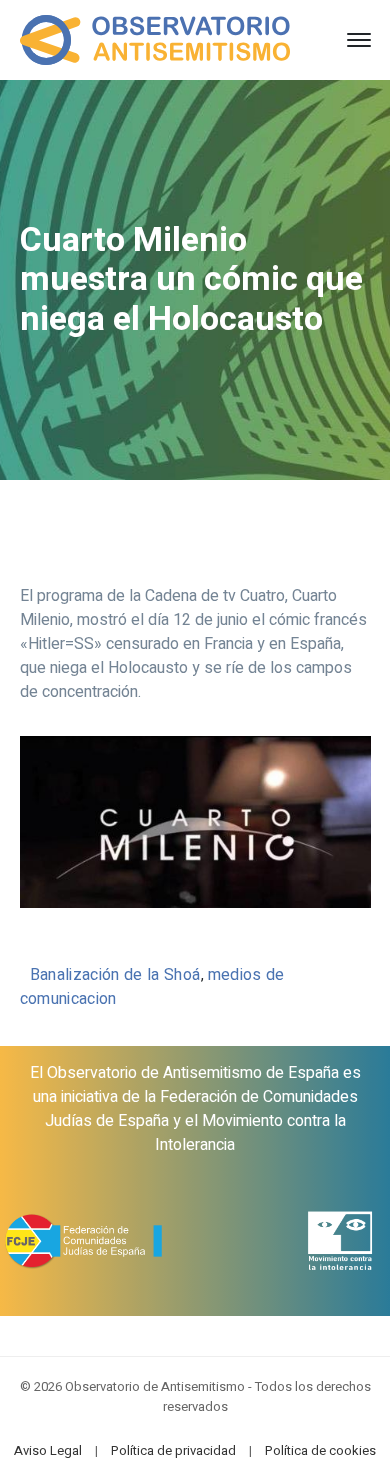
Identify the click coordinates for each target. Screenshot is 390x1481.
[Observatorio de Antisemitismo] (155, 39)
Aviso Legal (48, 1450)
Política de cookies (320, 1450)
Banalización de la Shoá (115, 975)
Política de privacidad (173, 1450)
